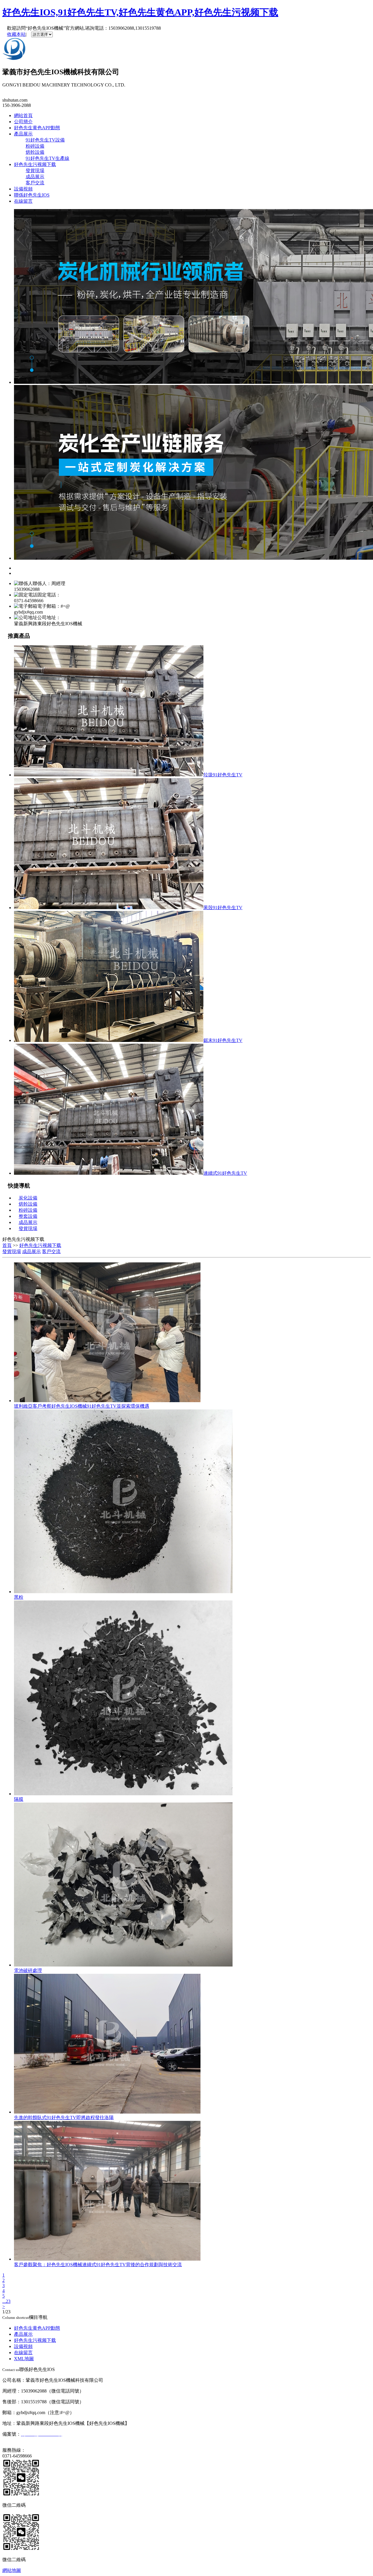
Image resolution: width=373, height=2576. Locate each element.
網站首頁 (23, 115)
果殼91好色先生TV (223, 908)
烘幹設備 (35, 152)
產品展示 (23, 134)
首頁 (7, 1245)
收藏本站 (16, 34)
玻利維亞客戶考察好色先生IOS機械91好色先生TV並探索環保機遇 (82, 1406)
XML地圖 (24, 2359)
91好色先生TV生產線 (47, 158)
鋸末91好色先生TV (223, 1040)
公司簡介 (23, 122)
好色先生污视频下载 (35, 164)
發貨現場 (35, 171)
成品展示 (35, 177)
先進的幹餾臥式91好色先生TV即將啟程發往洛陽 (64, 2117)
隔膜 (19, 1799)
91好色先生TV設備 (45, 140)
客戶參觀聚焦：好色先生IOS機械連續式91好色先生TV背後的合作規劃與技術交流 (98, 2265)
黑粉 (19, 1597)
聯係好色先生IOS (32, 195)
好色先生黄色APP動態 (37, 128)
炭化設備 (28, 1198)
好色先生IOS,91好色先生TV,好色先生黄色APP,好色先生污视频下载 (140, 12)
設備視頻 (23, 189)
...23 (6, 2301)
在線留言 (23, 201)
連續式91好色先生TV (225, 1173)
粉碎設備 (35, 146)
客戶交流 (35, 183)
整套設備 (28, 1216)
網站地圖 (12, 2570)
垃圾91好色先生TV (223, 775)
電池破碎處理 (28, 1970)
